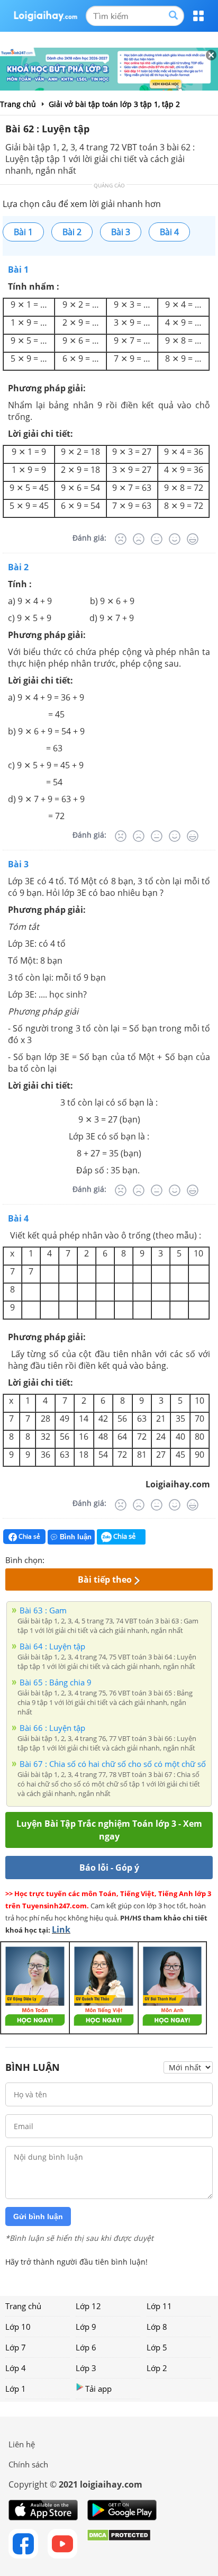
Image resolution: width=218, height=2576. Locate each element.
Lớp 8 (157, 2327)
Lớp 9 (86, 2327)
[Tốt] (175, 539)
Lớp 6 (86, 2347)
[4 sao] (91, 1559)
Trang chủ (23, 2306)
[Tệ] (139, 539)
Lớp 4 (16, 2368)
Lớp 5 (157, 2347)
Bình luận (76, 1537)
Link (61, 1929)
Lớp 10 (18, 2327)
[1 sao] (53, 1559)
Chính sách (28, 2464)
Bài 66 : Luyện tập (52, 1728)
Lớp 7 (16, 2347)
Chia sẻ (29, 1536)
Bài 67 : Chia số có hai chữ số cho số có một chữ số (113, 1764)
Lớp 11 (159, 2306)
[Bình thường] (157, 539)
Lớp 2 (157, 2368)
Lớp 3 (86, 2368)
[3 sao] (78, 1559)
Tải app (98, 2389)
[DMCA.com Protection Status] (119, 2544)
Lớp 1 (16, 2389)
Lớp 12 (88, 2306)
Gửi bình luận (38, 2216)
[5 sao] (104, 1559)
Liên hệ (22, 2444)
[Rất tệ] (121, 539)
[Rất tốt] (193, 539)
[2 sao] (66, 1559)
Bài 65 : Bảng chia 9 (56, 1682)
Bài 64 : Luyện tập (52, 1646)
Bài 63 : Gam (43, 1610)
